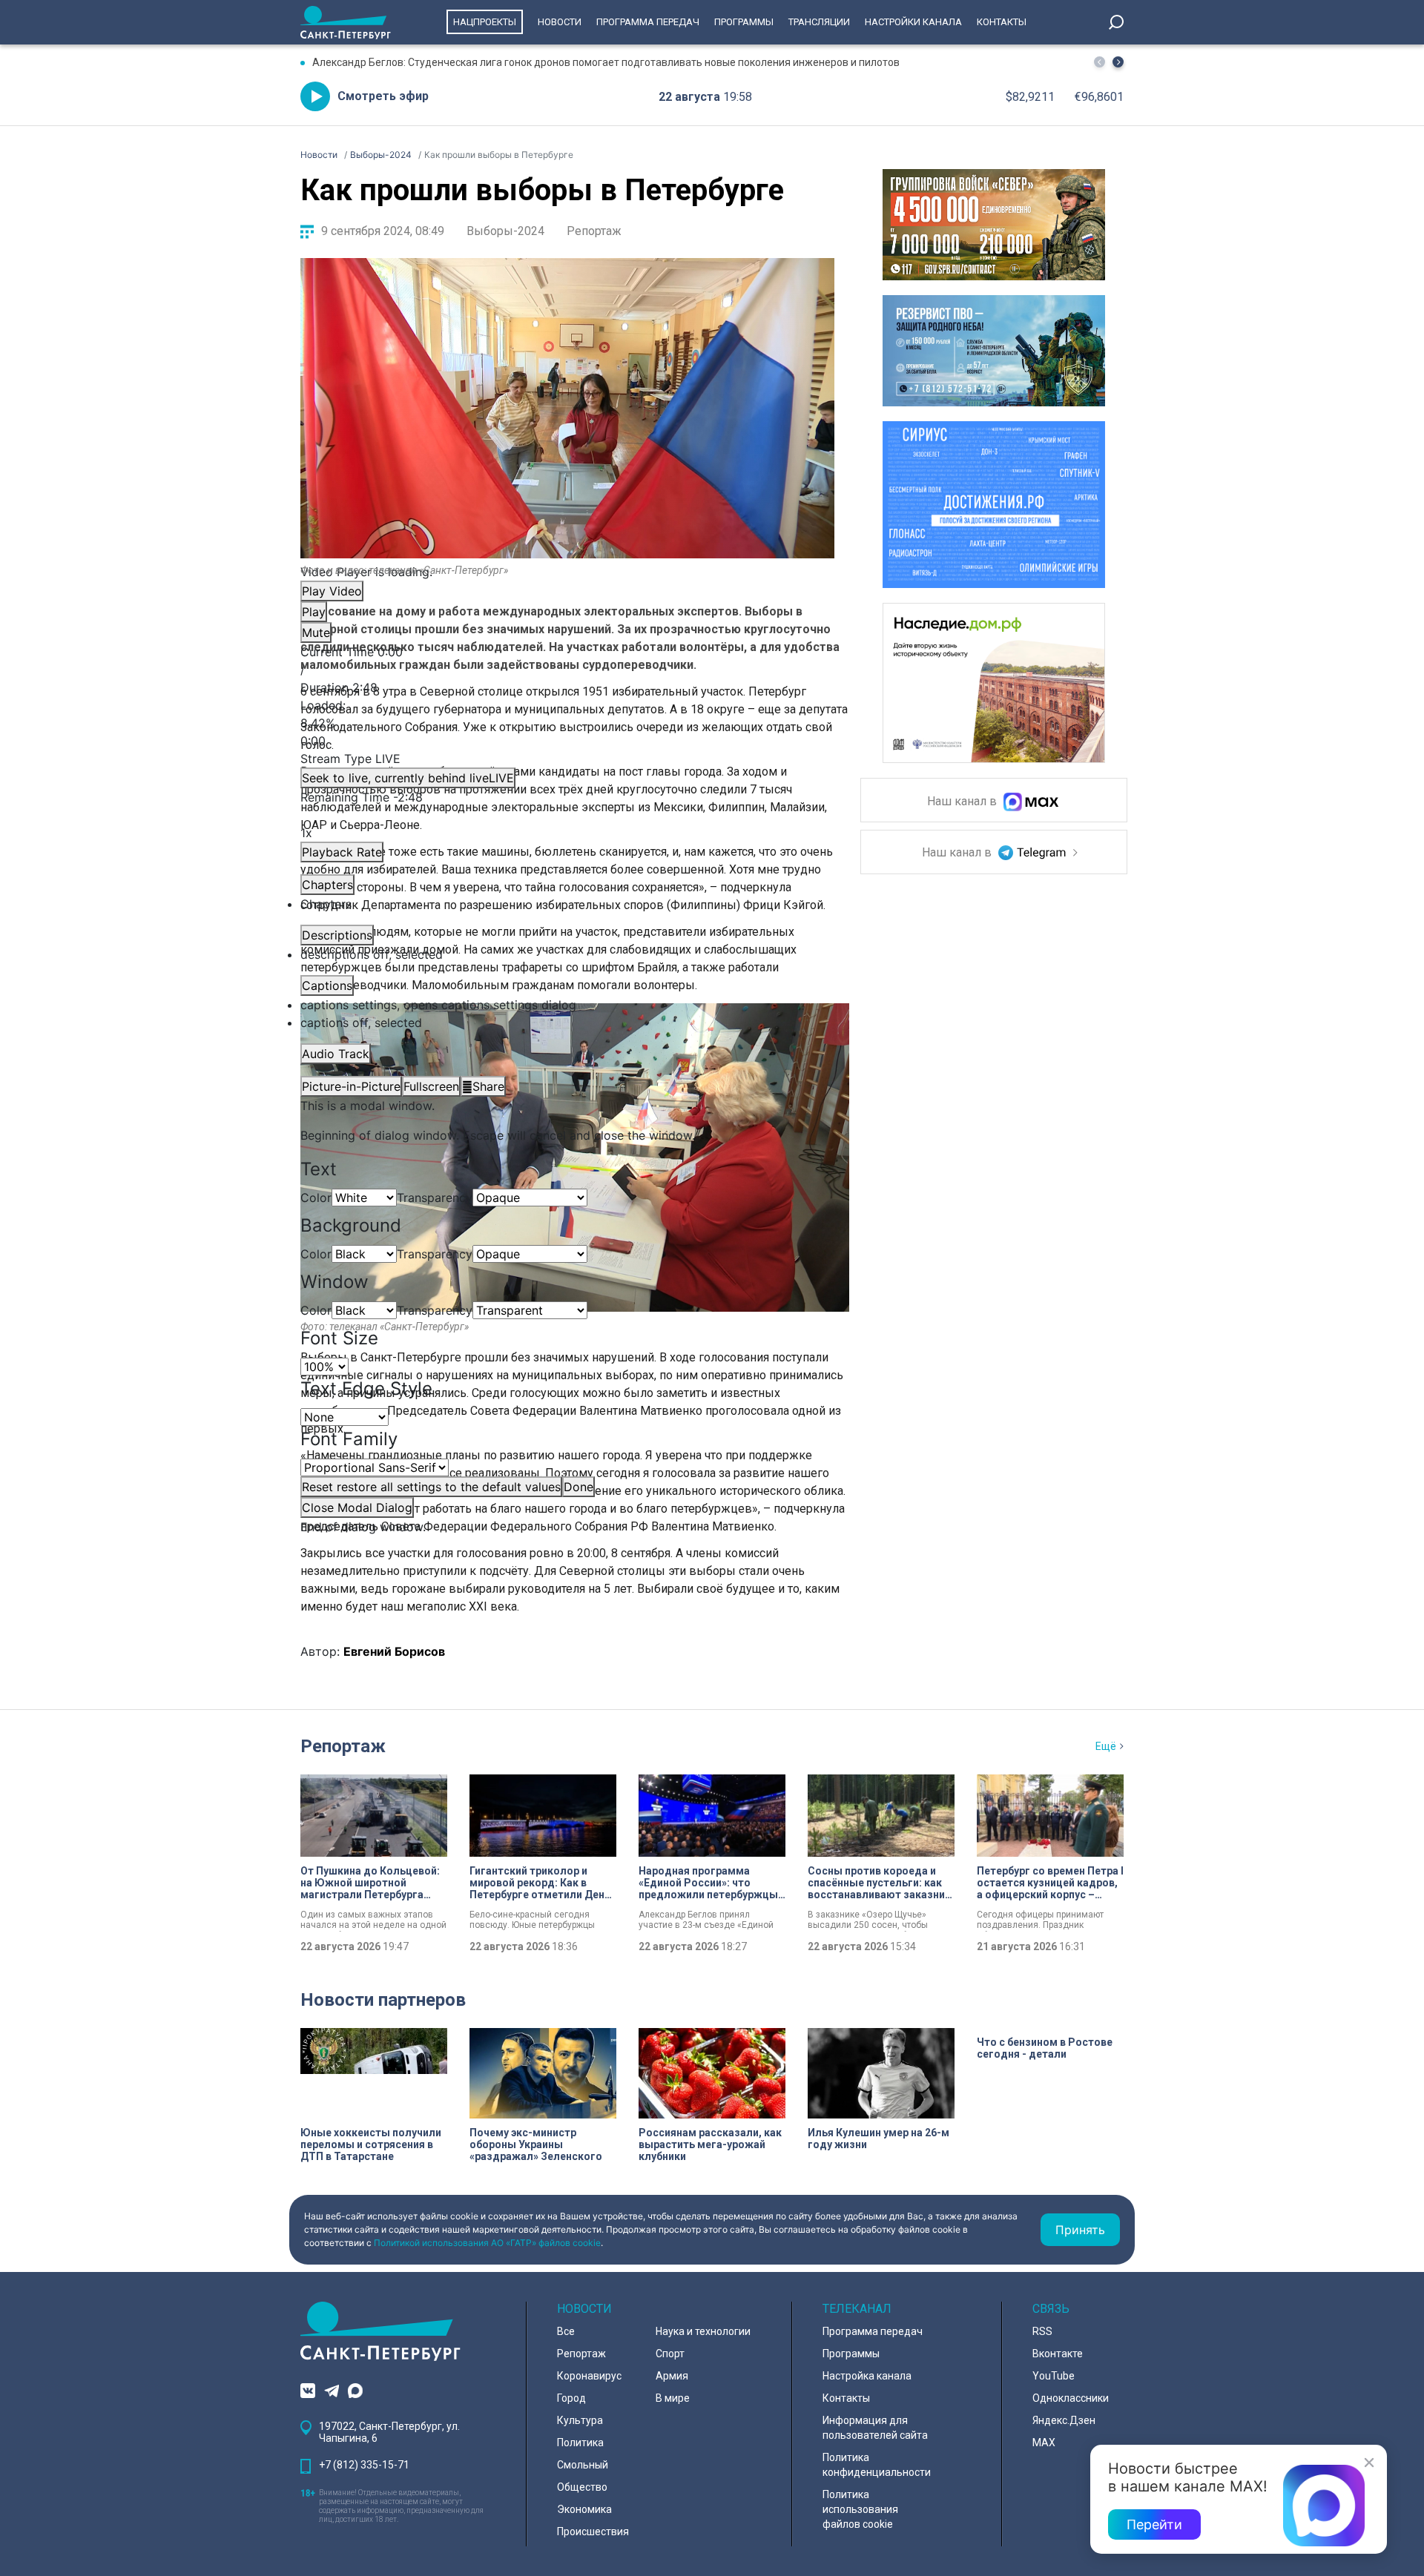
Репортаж (594, 231)
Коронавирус (589, 2376)
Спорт (670, 2354)
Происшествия (593, 2532)
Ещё (1106, 1746)
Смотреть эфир (383, 96)
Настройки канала (913, 22)
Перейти (1154, 2524)
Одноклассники (1071, 2398)
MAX (1044, 2443)
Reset (431, 1487)
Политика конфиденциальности (877, 2465)
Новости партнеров (383, 2000)
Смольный (583, 2465)
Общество (582, 2487)
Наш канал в (963, 802)
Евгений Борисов (394, 1651)
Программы (744, 22)
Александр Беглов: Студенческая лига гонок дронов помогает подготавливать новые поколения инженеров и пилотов (606, 62)
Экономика (584, 2509)
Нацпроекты (485, 22)
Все (566, 2331)
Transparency (435, 1198)
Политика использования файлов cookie (860, 2509)
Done (578, 1487)
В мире (673, 2398)
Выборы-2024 (505, 231)
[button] (1118, 62)
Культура (580, 2420)
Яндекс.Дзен (1064, 2420)
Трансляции (819, 22)
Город (571, 2398)
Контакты (1002, 22)
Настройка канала (867, 2376)
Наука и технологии (703, 2331)
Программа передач (648, 22)
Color (316, 1198)
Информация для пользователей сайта (875, 2428)
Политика (580, 2443)
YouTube (1054, 2376)
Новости (560, 22)
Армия (672, 2376)
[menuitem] (567, 1005)
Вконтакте (1058, 2354)
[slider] (567, 723)
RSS (1042, 2331)
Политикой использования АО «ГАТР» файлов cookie (487, 2243)
